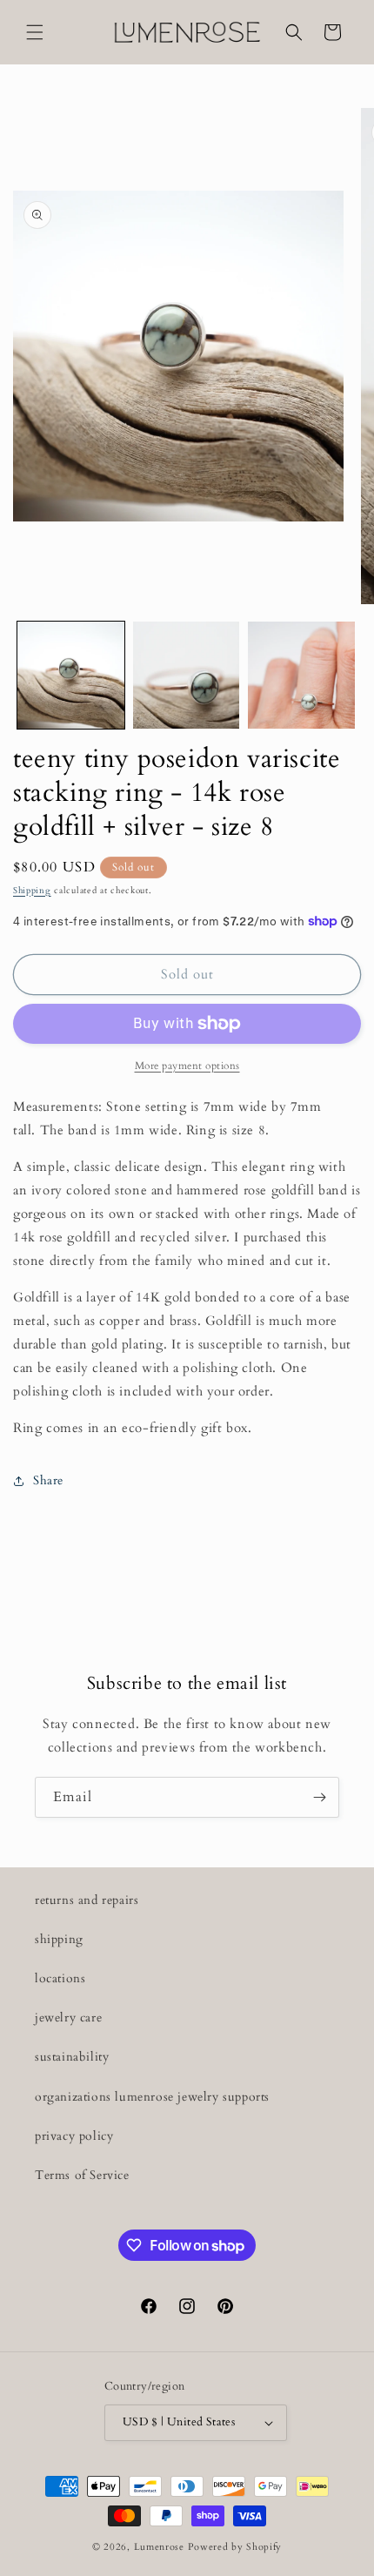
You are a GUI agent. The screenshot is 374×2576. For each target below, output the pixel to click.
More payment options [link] (187, 1066)
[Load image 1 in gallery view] (71, 675)
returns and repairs (87, 1900)
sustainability (72, 2057)
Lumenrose (161, 2547)
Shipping (32, 891)
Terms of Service (82, 2175)
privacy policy (74, 2136)
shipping (59, 1939)
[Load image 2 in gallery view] (187, 675)
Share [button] (48, 1480)
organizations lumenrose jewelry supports (152, 2097)
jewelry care (68, 2018)
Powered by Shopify (235, 2547)
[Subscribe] (319, 1797)
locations (60, 1978)
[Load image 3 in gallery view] (301, 675)
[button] (35, 32)
